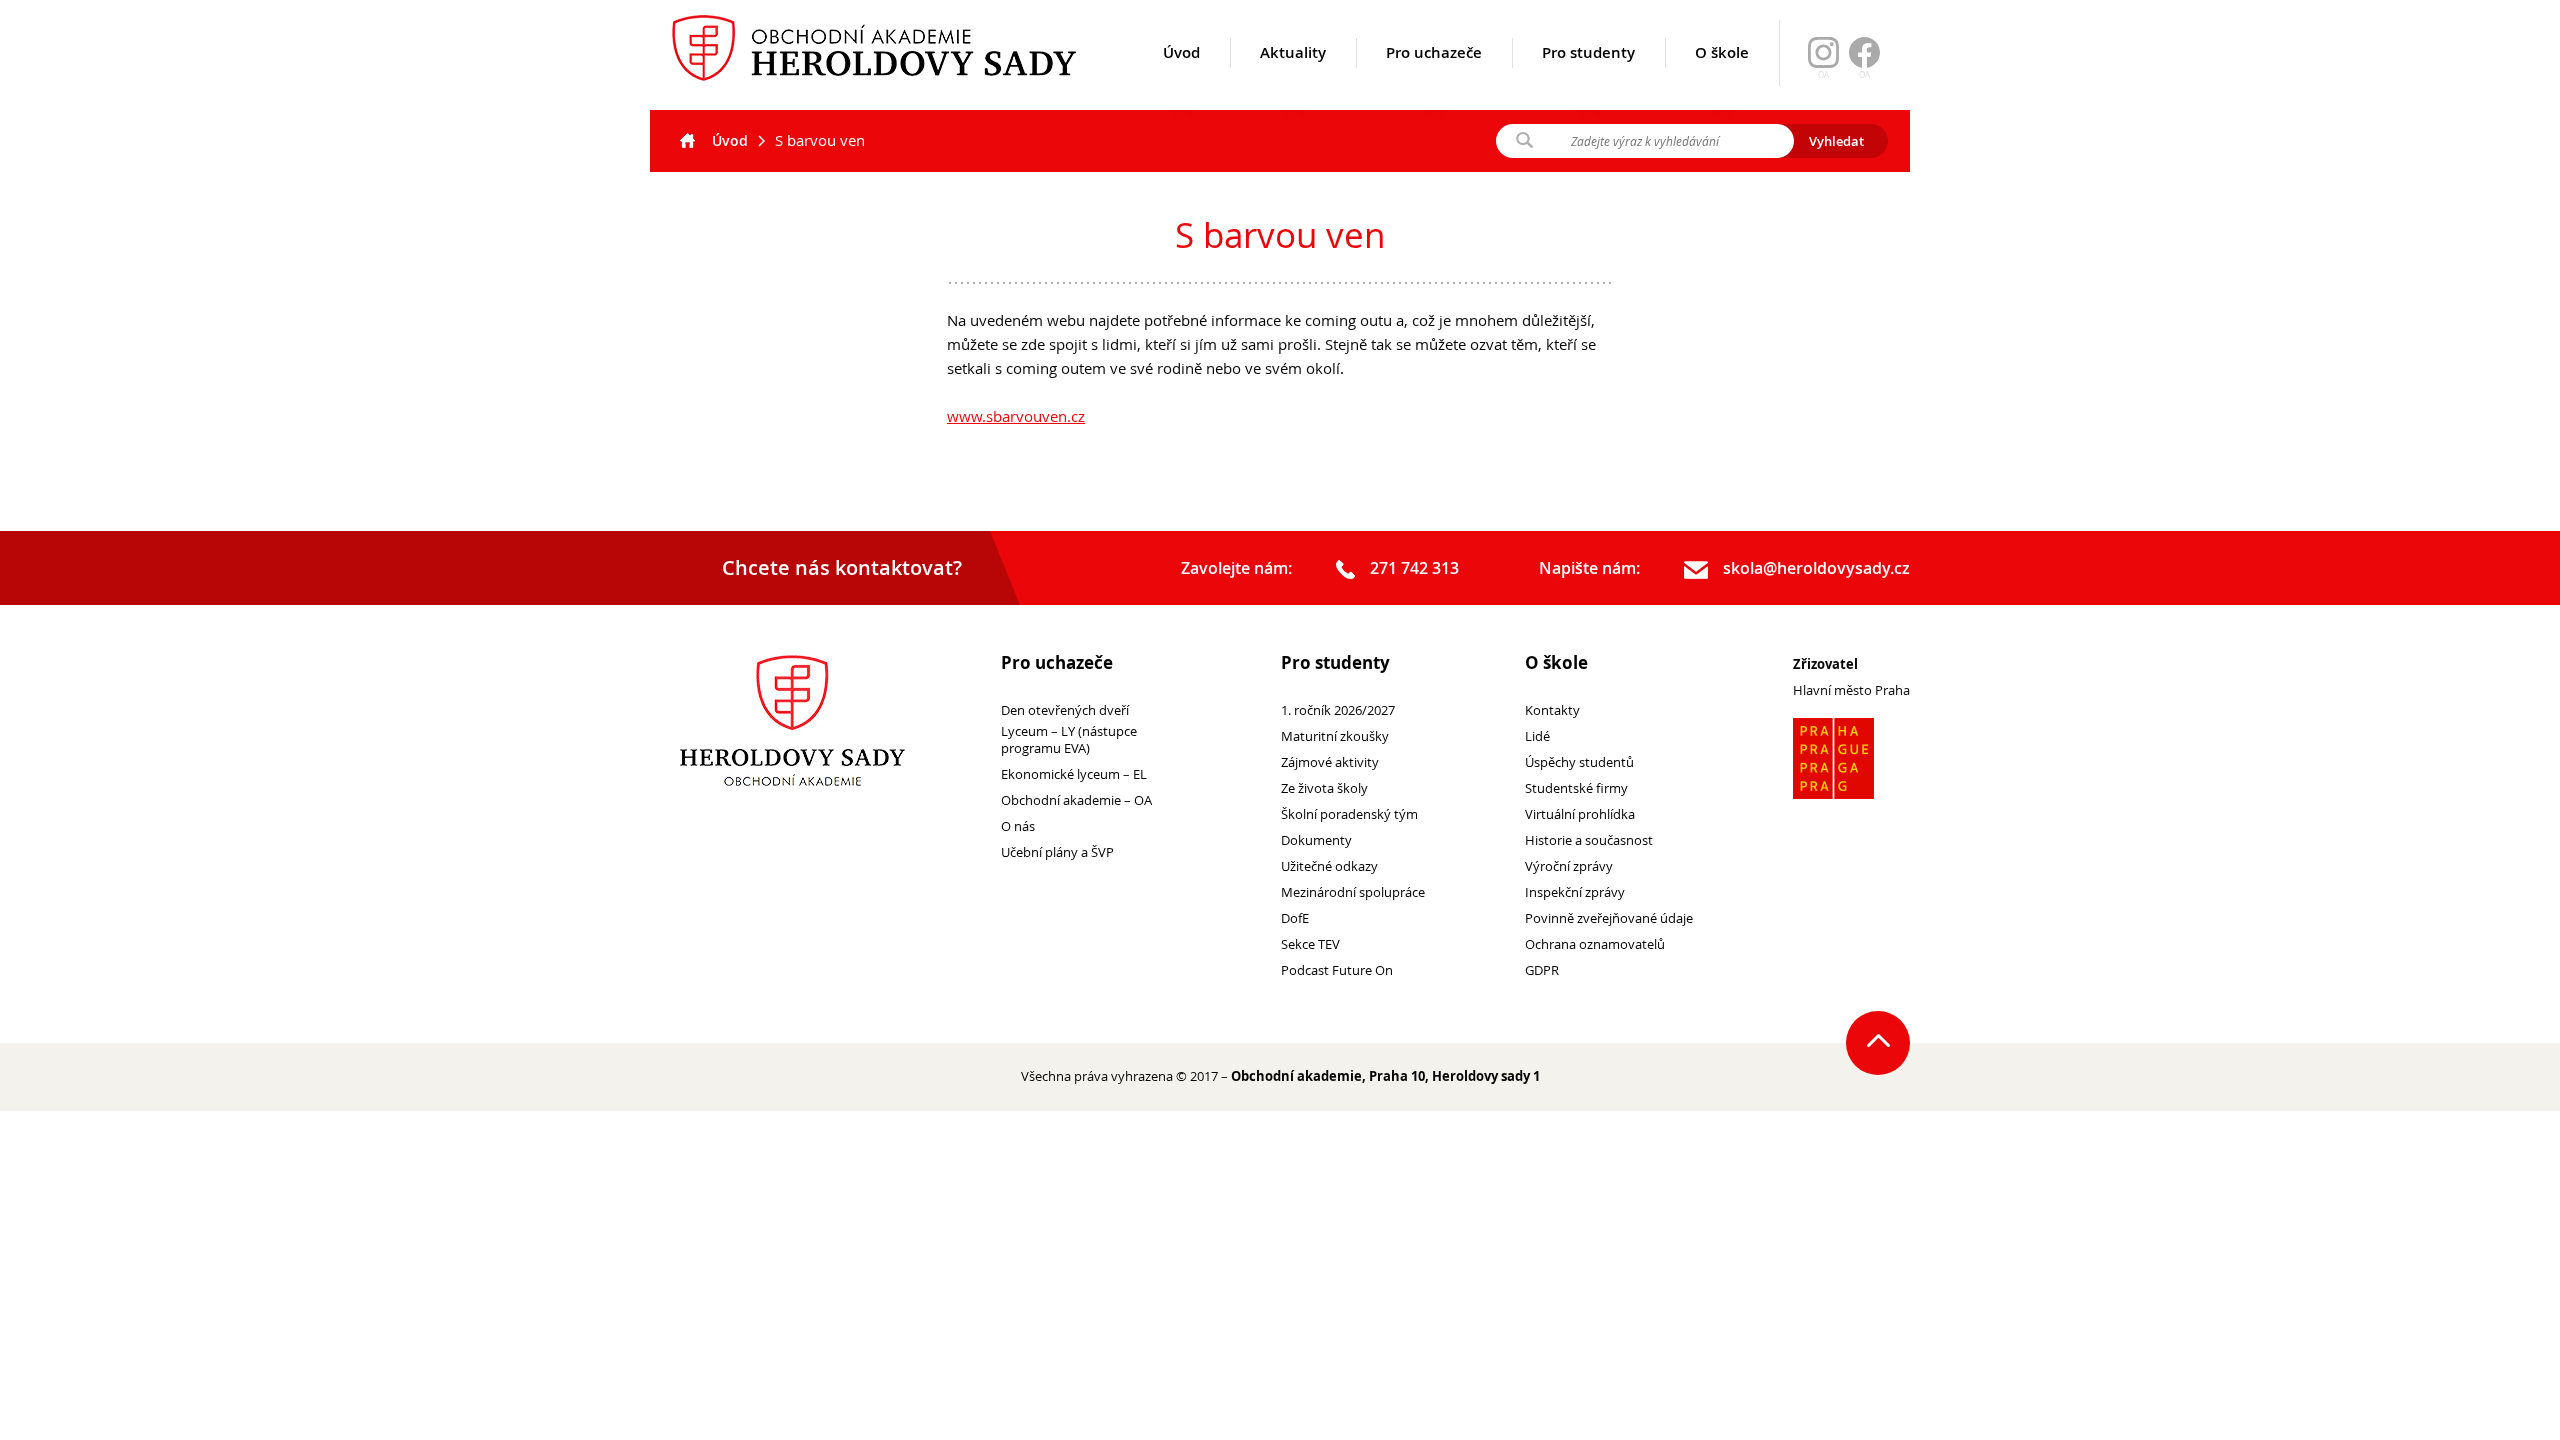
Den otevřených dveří (1065, 710)
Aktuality (1293, 52)
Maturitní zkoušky (1335, 736)
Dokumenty (1316, 840)
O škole (1722, 52)
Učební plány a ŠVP (1057, 852)
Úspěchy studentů (1579, 762)
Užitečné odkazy (1329, 866)
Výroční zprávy (1569, 866)
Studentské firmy (1576, 788)
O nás (1018, 826)
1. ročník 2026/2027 (1338, 710)
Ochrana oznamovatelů (1595, 944)
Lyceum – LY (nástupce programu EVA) (1069, 740)
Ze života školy (1324, 788)
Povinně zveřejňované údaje (1609, 918)
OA (1864, 75)
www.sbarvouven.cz (1016, 416)
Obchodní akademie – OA (1076, 800)
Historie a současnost (1589, 840)
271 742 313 (1414, 568)
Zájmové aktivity (1330, 762)
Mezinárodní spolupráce (1353, 892)
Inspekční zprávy (1575, 892)
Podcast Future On (1337, 970)
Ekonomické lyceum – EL (1074, 774)
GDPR (1542, 970)
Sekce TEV (1310, 944)
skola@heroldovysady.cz (1816, 568)
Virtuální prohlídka (1580, 814)
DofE (1295, 918)
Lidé (1537, 736)
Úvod (1181, 52)
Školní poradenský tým (1349, 814)
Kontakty (1552, 710)
